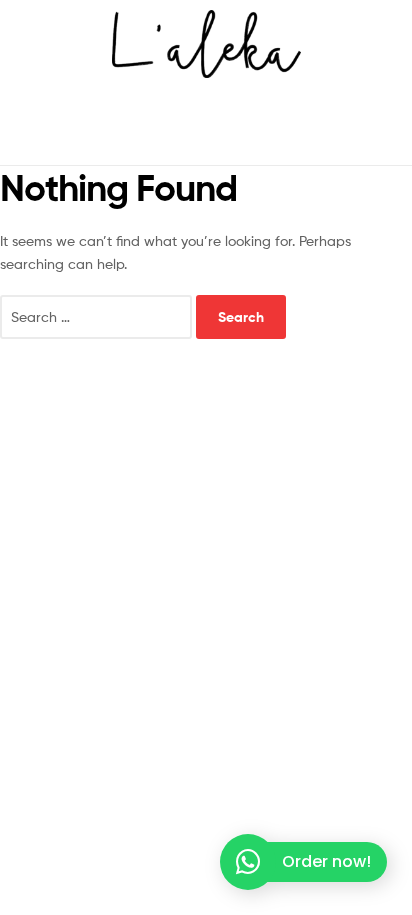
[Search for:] (98, 316)
